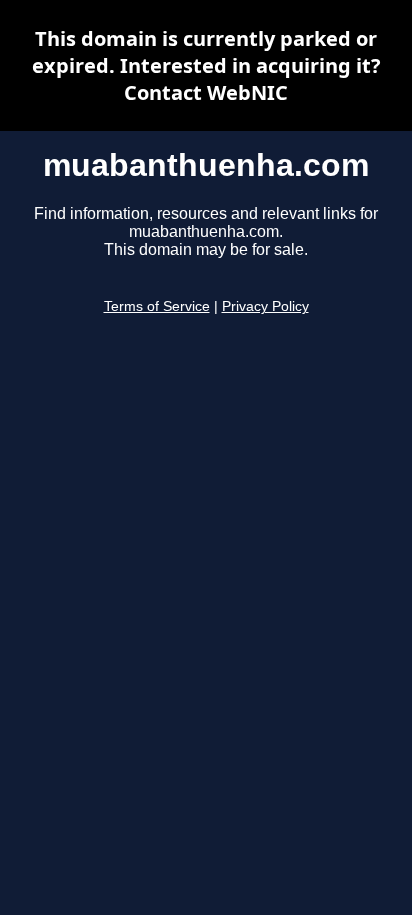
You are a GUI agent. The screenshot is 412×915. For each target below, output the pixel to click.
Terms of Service (157, 306)
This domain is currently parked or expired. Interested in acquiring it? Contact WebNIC (206, 65)
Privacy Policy (265, 306)
